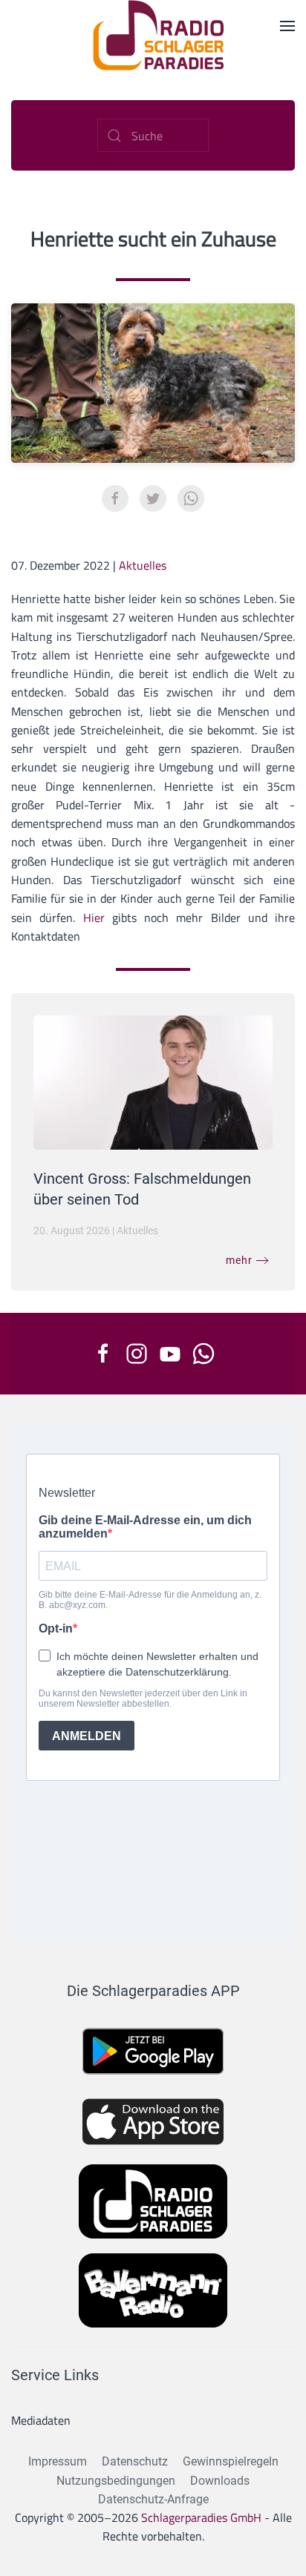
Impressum (58, 2461)
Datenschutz (135, 2461)
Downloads (220, 2481)
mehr (239, 1260)
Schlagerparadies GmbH (201, 2517)
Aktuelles (143, 565)
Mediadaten (41, 2420)
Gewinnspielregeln (231, 2461)
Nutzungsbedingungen (116, 2481)
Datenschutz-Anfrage (153, 2499)
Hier (94, 918)
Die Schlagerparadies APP (153, 1991)
